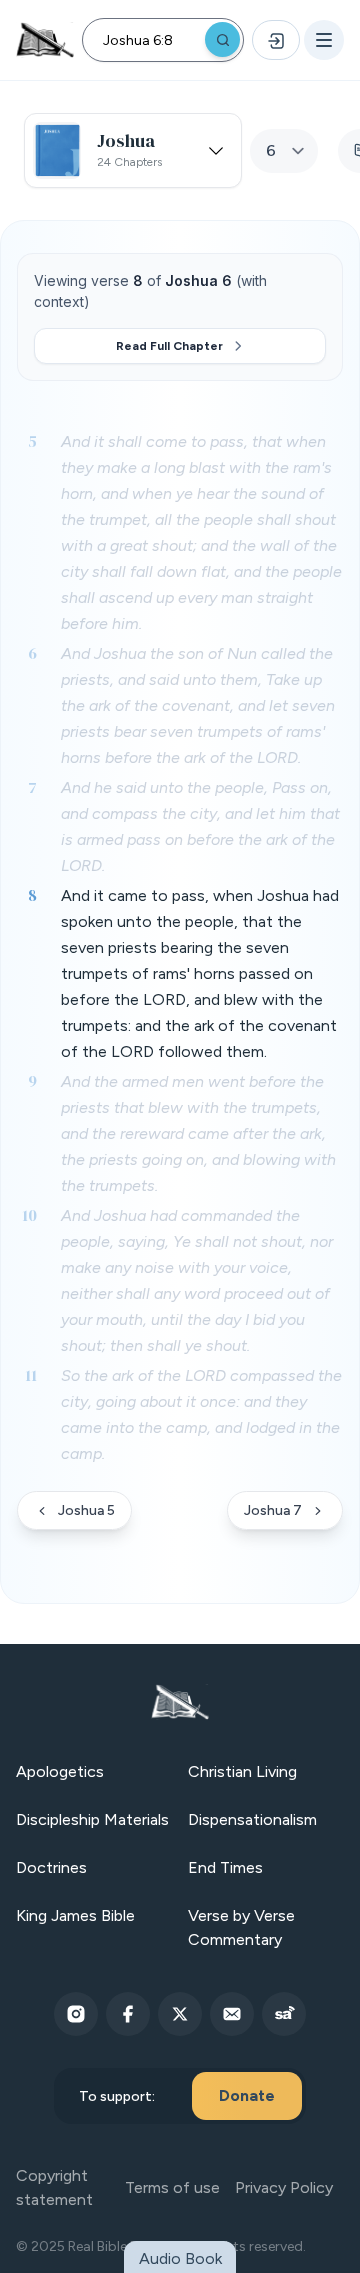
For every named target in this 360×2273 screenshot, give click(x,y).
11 (31, 1375)
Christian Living (242, 1771)
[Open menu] (324, 40)
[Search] (222, 39)
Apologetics (60, 1771)
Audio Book (180, 2258)
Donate (247, 2095)
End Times (225, 1867)
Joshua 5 (86, 1510)
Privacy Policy (284, 2187)
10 (29, 1215)
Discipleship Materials (92, 1819)
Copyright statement (54, 2187)
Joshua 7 (273, 1510)
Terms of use (172, 2187)
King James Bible (75, 1915)
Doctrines (51, 1867)
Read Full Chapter (169, 346)
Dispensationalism (252, 1819)
